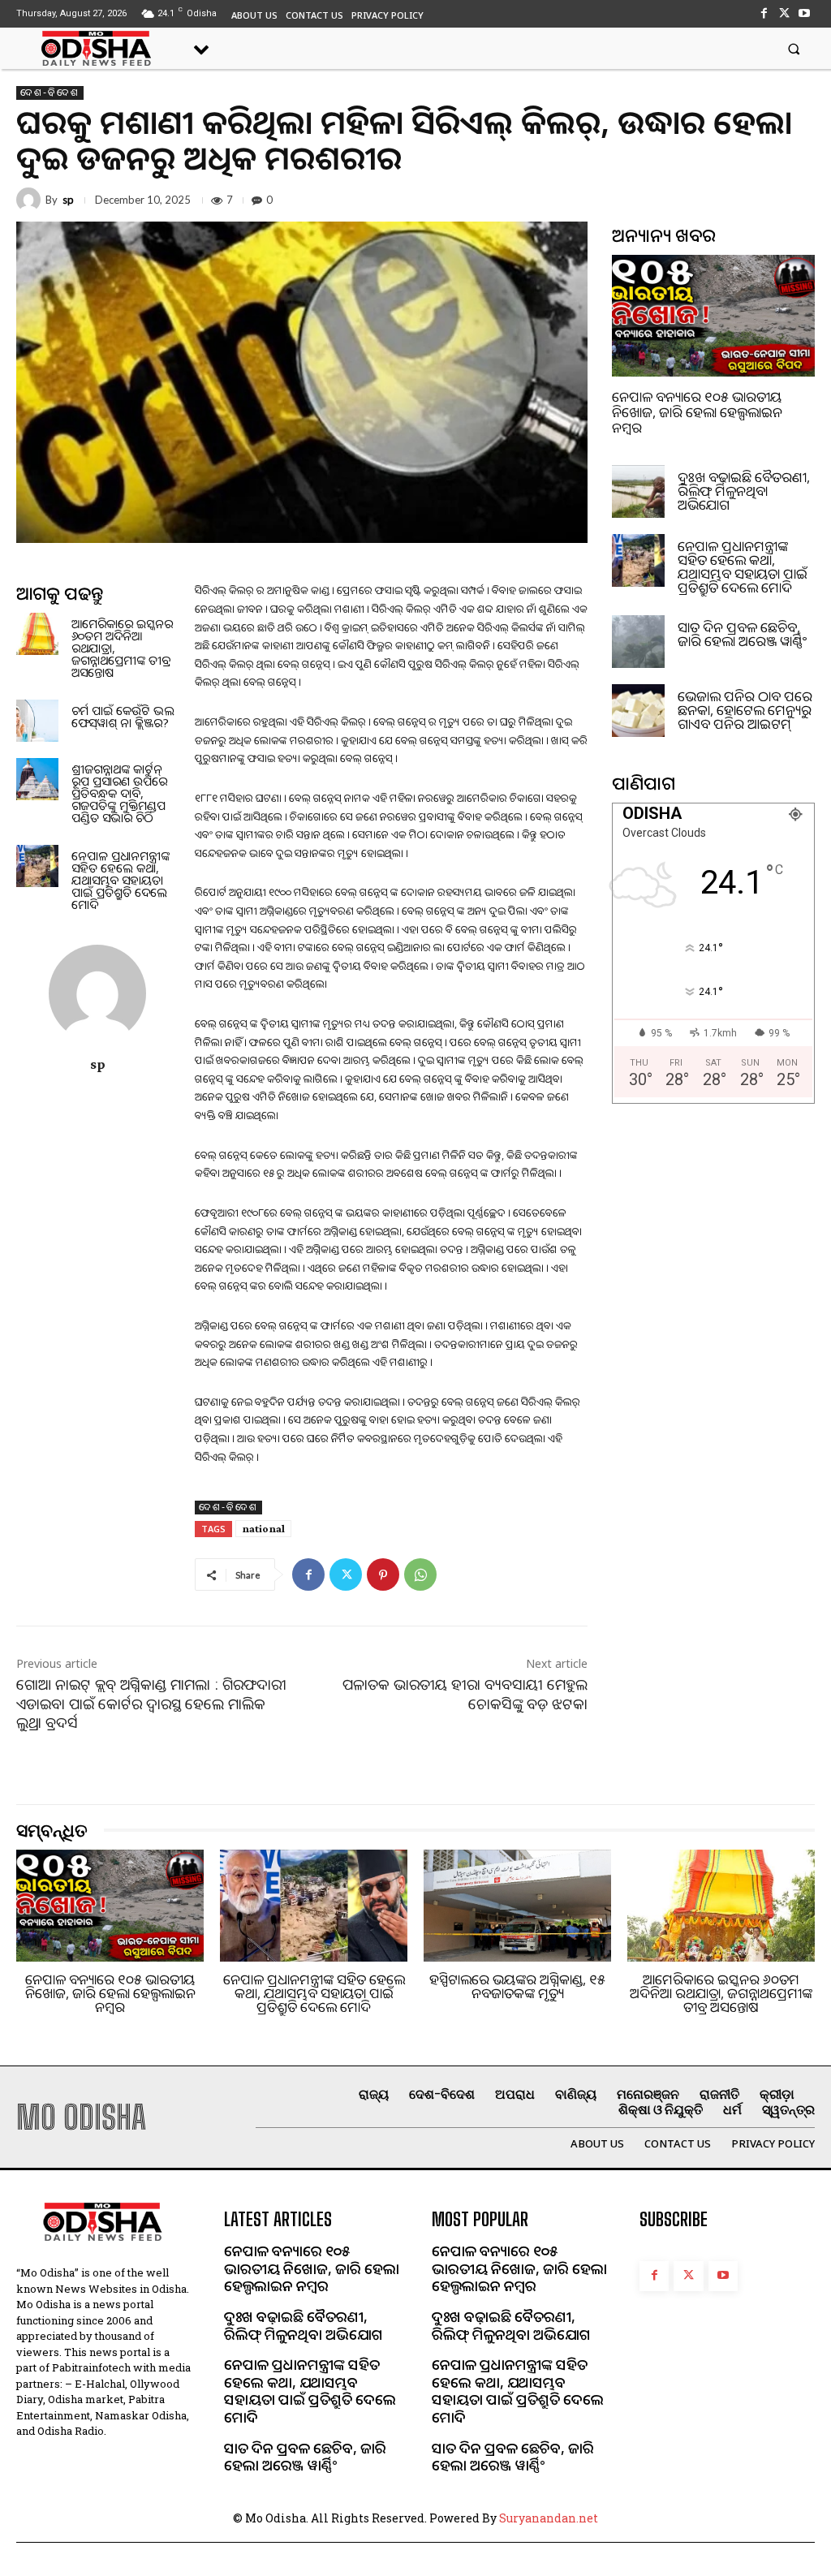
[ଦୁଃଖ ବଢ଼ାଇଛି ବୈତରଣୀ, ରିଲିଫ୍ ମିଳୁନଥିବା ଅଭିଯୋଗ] (638, 491)
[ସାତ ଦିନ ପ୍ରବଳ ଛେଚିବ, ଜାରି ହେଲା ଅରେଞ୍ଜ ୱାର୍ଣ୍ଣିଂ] (638, 642)
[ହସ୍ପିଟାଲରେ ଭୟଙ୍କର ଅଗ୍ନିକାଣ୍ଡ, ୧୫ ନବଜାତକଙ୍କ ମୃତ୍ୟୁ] (517, 1906)
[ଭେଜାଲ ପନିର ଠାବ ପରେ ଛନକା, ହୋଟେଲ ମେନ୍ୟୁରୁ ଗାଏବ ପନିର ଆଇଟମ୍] (638, 711)
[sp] (31, 200)
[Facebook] (763, 13)
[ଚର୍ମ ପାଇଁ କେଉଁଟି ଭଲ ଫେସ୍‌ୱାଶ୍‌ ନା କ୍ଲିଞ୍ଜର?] (37, 721)
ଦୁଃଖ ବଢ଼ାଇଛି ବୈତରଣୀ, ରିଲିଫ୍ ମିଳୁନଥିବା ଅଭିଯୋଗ (744, 491)
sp (68, 200)
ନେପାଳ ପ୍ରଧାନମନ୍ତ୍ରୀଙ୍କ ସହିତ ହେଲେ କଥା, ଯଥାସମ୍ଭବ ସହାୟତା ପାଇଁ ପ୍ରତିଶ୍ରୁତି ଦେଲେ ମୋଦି (121, 880)
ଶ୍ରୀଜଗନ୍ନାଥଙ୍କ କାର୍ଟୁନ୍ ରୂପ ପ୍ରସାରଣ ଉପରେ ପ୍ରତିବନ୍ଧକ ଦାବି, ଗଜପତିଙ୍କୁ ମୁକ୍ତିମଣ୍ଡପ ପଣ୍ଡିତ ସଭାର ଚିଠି (119, 793)
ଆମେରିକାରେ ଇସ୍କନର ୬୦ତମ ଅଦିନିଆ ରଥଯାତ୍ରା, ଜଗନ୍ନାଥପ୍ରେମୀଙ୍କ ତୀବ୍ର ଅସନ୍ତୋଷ (721, 1993)
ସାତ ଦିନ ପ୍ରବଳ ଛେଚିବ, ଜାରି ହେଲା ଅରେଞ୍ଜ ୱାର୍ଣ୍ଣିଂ (742, 634)
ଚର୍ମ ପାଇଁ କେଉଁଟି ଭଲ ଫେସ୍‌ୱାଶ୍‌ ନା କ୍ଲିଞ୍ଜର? (123, 716)
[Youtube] (805, 13)
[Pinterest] (383, 1574)
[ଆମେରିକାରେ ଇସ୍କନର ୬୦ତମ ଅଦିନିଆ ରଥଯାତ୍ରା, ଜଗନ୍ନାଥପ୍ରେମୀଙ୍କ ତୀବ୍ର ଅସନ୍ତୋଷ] (37, 634)
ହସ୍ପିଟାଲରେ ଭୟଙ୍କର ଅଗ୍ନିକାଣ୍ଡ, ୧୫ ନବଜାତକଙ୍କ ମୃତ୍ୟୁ (517, 1986)
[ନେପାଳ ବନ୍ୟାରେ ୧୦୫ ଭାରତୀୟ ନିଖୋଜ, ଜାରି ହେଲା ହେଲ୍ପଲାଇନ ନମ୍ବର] (713, 316)
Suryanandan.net (549, 2518)
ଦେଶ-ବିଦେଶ (50, 93)
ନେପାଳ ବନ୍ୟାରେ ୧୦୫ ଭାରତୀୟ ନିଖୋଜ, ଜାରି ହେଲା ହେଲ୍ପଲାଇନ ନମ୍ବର (697, 411)
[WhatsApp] (420, 1574)
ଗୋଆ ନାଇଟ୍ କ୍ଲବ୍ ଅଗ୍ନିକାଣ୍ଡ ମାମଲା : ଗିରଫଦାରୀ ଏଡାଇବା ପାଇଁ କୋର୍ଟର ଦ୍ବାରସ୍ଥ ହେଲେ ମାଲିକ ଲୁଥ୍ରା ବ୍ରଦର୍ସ (151, 1703)
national (263, 1528)
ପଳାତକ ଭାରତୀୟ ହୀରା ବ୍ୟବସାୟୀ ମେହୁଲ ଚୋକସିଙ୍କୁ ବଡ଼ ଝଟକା (465, 1693)
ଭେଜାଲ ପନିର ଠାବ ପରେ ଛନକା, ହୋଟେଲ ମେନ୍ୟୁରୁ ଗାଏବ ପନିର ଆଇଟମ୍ (745, 710)
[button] (794, 48)
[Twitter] (784, 13)
